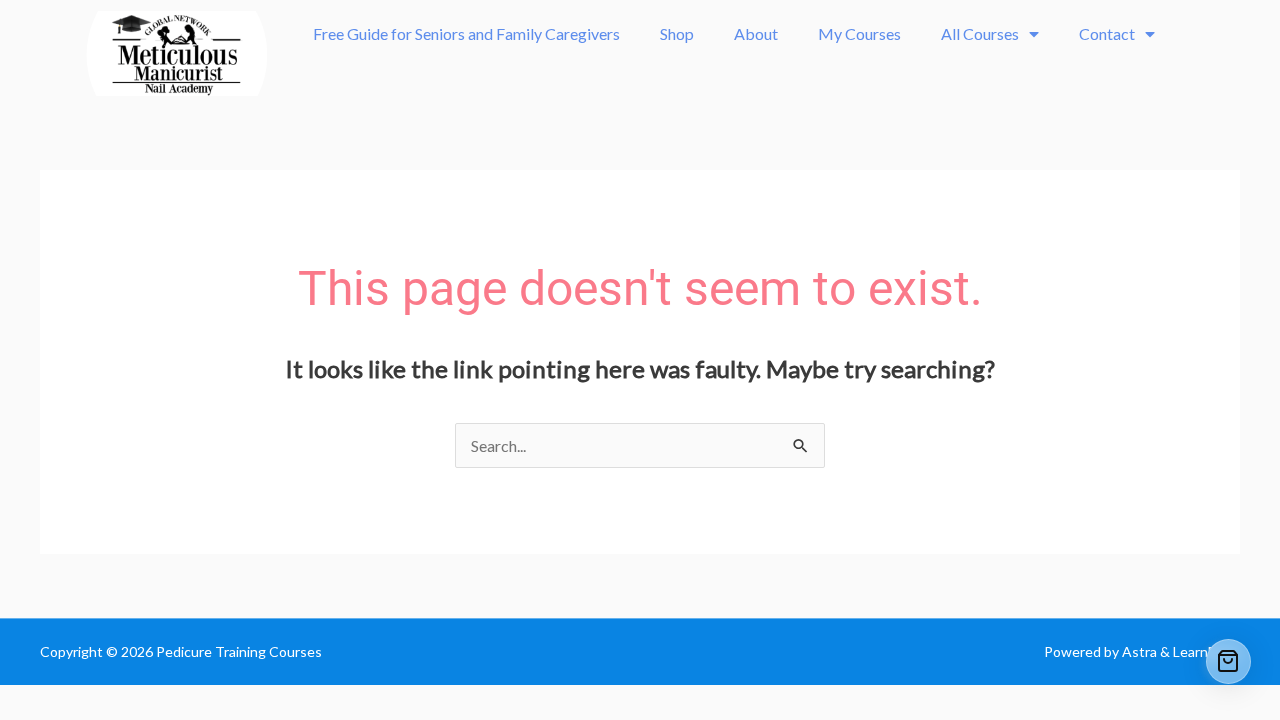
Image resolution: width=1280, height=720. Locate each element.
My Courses (859, 33)
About (756, 33)
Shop (677, 33)
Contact (1107, 33)
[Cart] (1228, 661)
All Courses (980, 33)
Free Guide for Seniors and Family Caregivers (466, 33)
